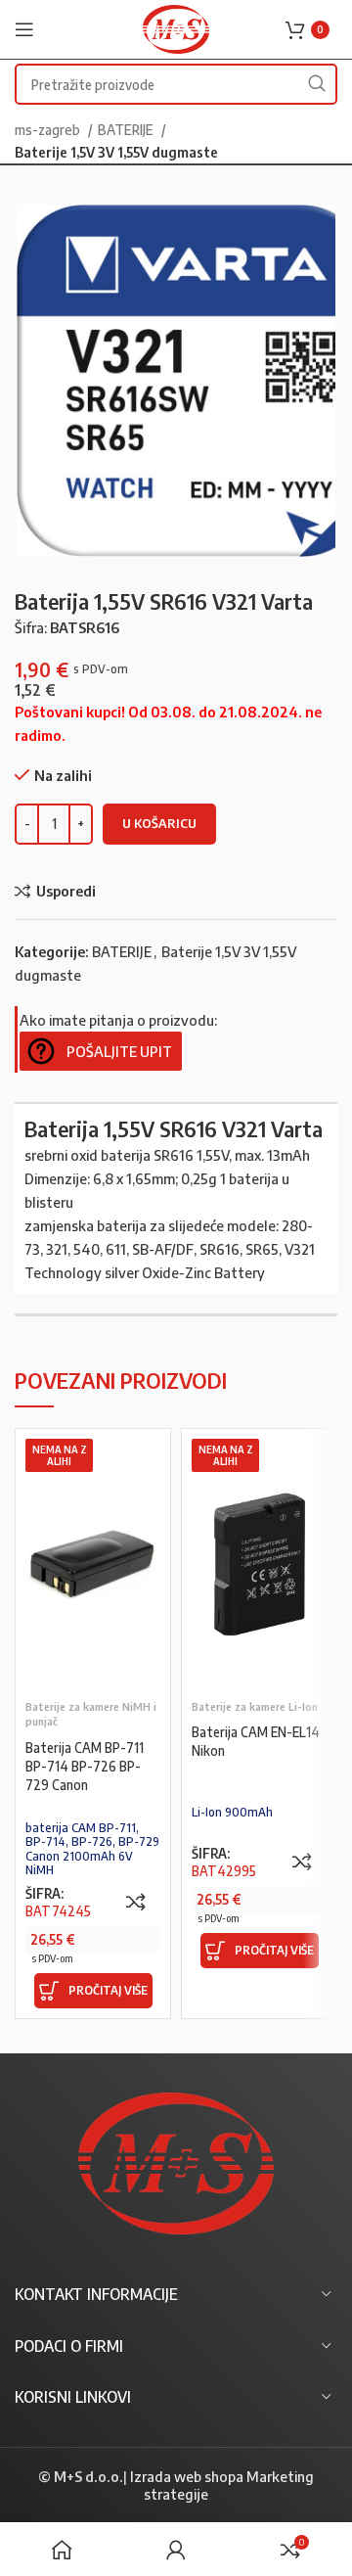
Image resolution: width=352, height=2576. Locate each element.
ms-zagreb (49, 129)
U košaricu (159, 823)
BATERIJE (127, 129)
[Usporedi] (136, 1902)
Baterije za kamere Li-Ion (255, 1706)
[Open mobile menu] (24, 29)
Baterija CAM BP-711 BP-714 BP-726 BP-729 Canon (85, 1766)
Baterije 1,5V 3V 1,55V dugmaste (116, 152)
